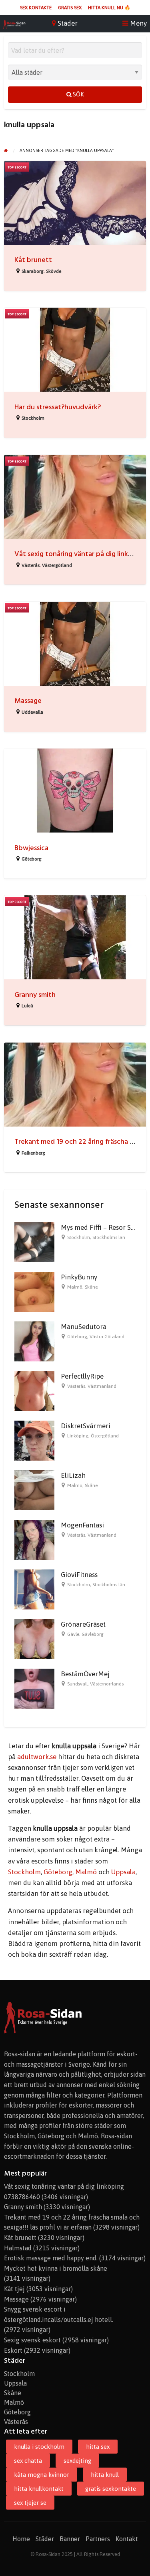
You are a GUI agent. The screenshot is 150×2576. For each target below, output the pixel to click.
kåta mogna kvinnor (42, 2475)
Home (21, 2539)
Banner (70, 2539)
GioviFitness (79, 1575)
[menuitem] (36, 8)
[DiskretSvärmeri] (34, 1440)
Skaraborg (33, 271)
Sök (78, 94)
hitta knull (105, 2475)
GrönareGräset (83, 1624)
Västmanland (102, 1386)
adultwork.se (37, 1757)
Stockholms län (109, 1237)
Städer (45, 2539)
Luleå (27, 1006)
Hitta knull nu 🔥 (109, 8)
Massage (28, 701)
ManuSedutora (84, 1327)
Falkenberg (33, 1153)
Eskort (13, 2350)
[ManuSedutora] (34, 1341)
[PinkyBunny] (34, 1291)
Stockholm (33, 418)
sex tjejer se (30, 2503)
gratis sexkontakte (111, 2489)
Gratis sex (70, 8)
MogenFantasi (82, 1525)
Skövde (54, 271)
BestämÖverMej (85, 1674)
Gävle (73, 1634)
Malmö (75, 1287)
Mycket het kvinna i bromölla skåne (56, 2268)
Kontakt (127, 2539)
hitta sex (98, 2447)
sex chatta (28, 2461)
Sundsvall (77, 1684)
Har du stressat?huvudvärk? (58, 407)
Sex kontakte (36, 8)
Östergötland (105, 1436)
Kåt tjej (14, 2289)
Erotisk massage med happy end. (51, 2258)
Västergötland (57, 565)
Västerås (31, 565)
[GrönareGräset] (34, 1639)
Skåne (91, 1287)
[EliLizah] (34, 1490)
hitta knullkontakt (39, 2489)
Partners (98, 2539)
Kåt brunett (33, 260)
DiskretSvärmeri (86, 1426)
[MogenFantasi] (34, 1539)
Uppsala (123, 1872)
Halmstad (18, 2248)
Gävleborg (93, 1634)
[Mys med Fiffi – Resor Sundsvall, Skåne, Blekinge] (34, 1242)
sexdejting (77, 2461)
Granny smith (35, 995)
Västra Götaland (107, 1337)
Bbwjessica (31, 848)
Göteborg (32, 859)
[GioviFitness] (34, 1589)
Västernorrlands (107, 1684)
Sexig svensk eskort (32, 2340)
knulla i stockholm (39, 2447)
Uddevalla (32, 712)
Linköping (78, 1436)
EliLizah (73, 1475)
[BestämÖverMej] (34, 1688)
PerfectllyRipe (82, 1376)
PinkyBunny (79, 1277)
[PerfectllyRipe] (34, 1391)
